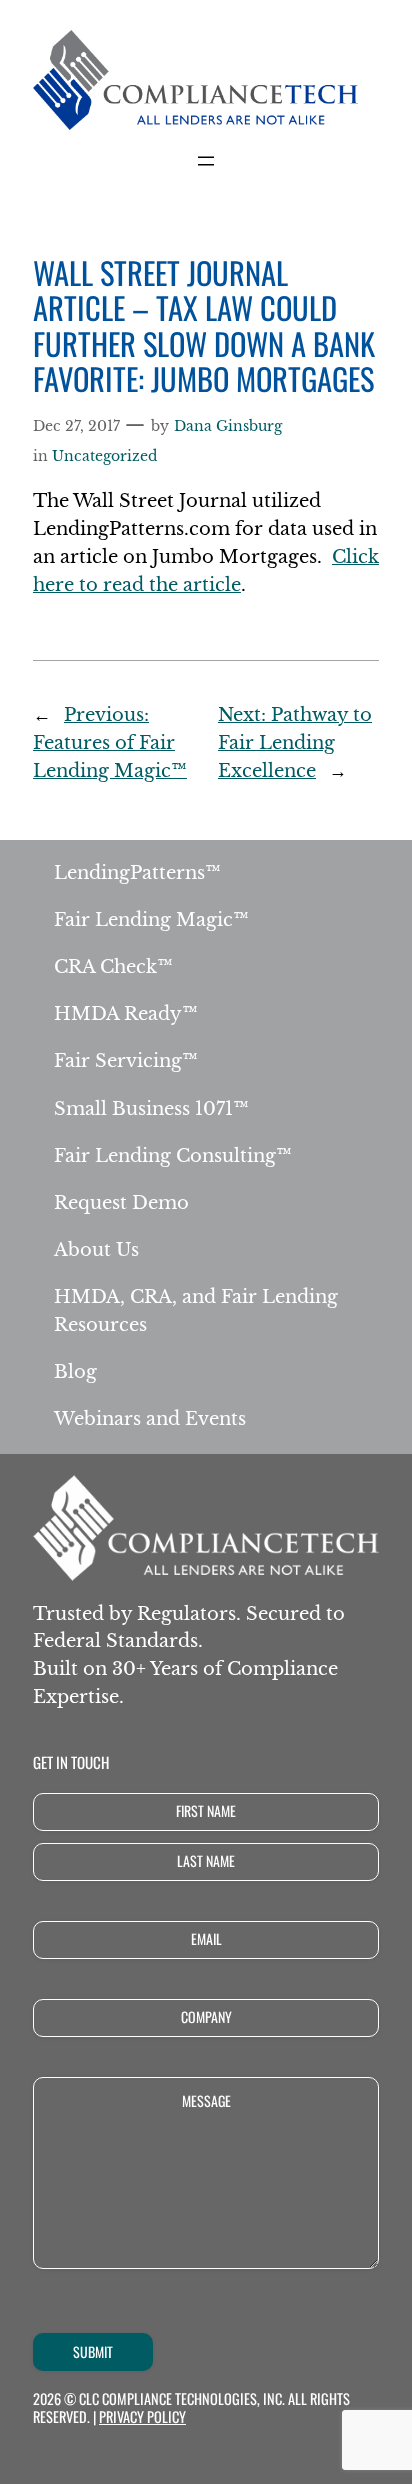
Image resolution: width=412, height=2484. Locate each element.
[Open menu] (206, 161)
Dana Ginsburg (228, 426)
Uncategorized (104, 456)
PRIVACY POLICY (142, 2416)
